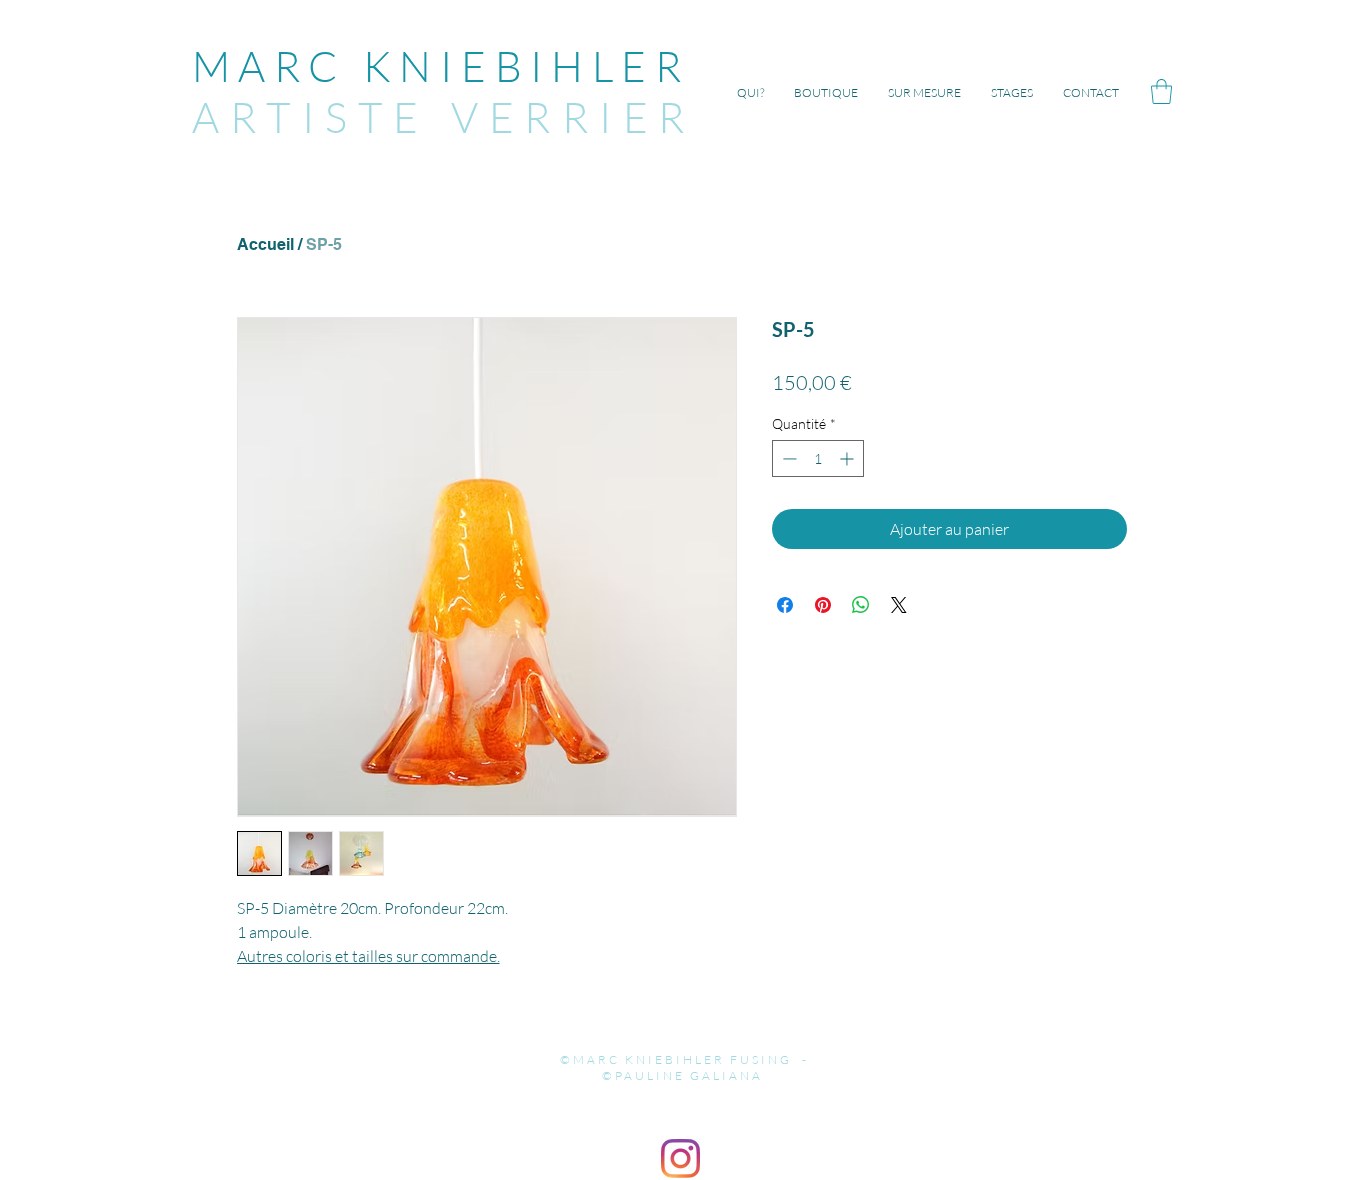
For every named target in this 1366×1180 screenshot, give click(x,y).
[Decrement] (787, 458)
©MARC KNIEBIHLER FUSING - (682, 1059)
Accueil (265, 244)
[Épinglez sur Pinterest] (823, 605)
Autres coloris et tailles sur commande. (368, 956)
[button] (1161, 91)
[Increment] (848, 458)
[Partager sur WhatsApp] (861, 605)
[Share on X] (899, 605)
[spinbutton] (818, 458)
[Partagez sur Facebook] (785, 605)
